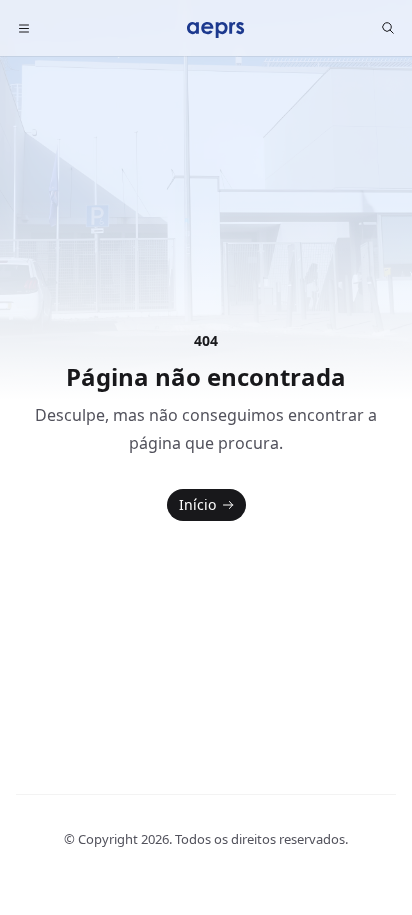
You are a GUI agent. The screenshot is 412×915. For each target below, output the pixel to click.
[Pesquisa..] (388, 28)
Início (197, 504)
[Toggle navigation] (24, 28)
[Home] (215, 28)
